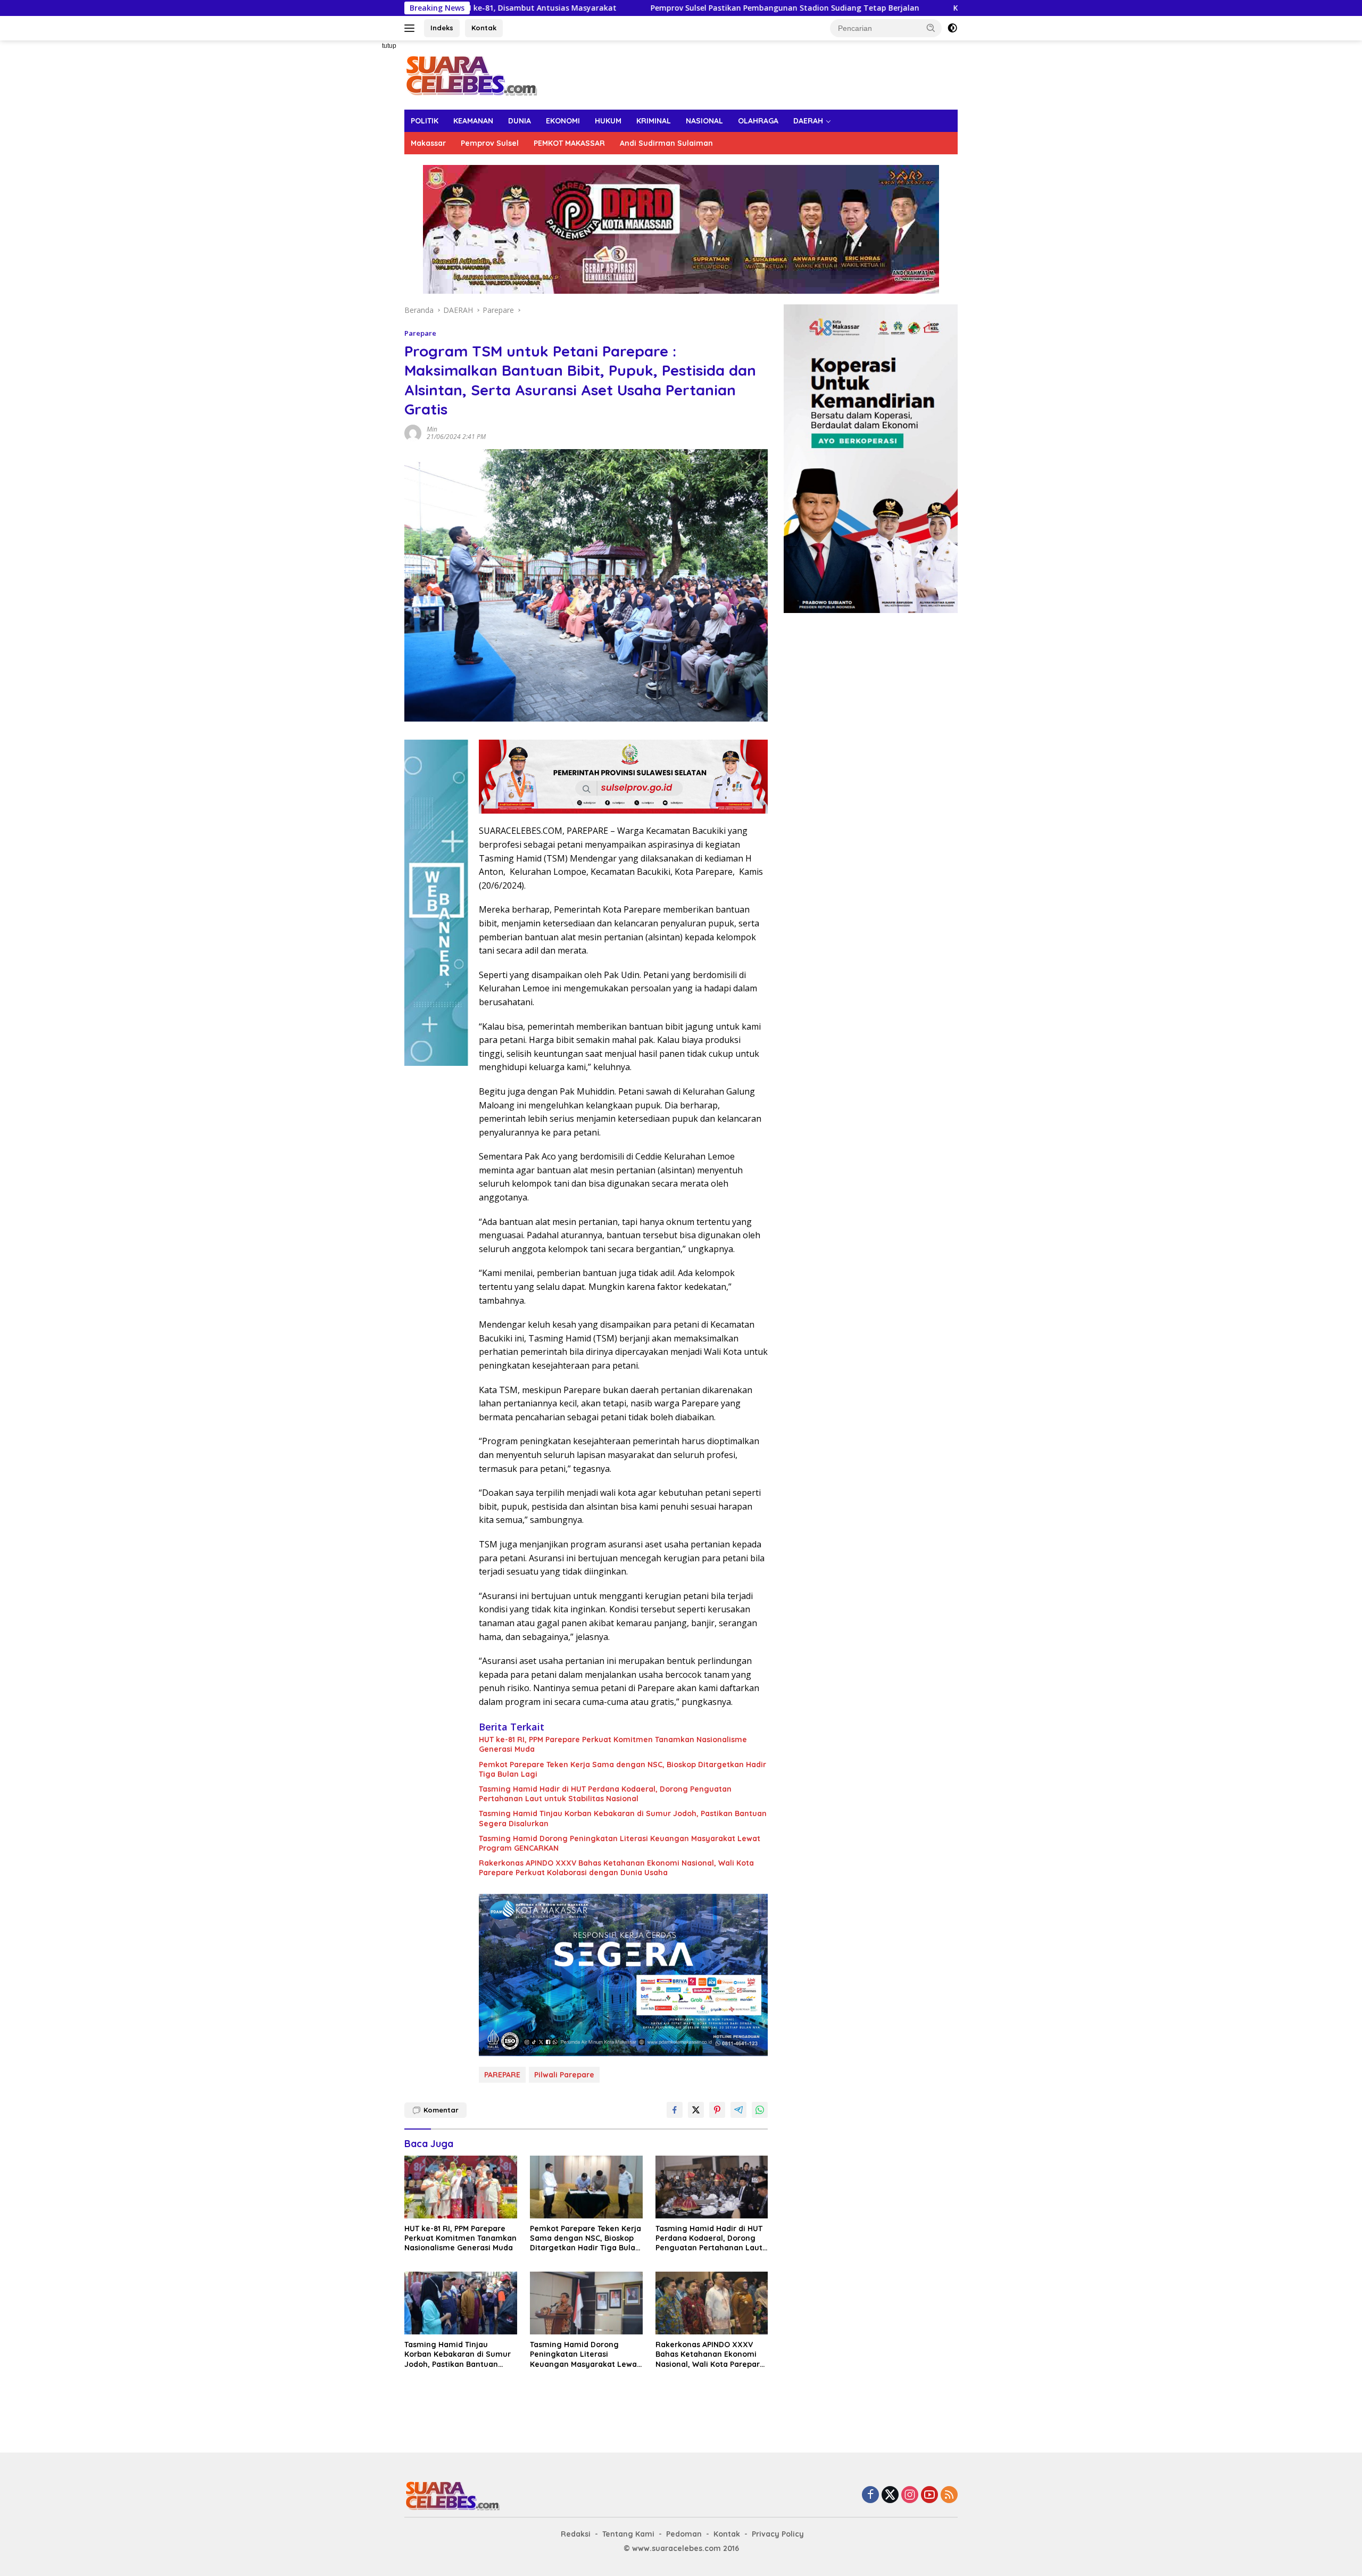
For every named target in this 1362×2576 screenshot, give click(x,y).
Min (432, 429)
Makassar (428, 143)
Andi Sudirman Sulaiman (666, 143)
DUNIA (520, 121)
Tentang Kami (628, 2534)
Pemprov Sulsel (490, 143)
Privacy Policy (778, 2534)
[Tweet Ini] (696, 2110)
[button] (931, 28)
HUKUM (608, 121)
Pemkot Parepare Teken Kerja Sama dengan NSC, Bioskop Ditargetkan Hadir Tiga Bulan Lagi (622, 1769)
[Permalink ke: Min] (413, 432)
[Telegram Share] (738, 2110)
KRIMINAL (654, 121)
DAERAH (808, 121)
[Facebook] (870, 2495)
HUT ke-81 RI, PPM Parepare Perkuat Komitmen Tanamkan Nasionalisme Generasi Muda (613, 1744)
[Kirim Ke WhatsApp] (760, 2110)
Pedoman (684, 2534)
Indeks (442, 28)
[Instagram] (910, 2495)
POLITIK (425, 121)
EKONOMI (563, 121)
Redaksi (576, 2534)
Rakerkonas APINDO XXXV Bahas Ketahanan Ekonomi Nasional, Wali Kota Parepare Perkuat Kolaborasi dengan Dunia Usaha (616, 1868)
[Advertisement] (367, 200)
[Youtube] (929, 2495)
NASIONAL (704, 121)
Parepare (420, 333)
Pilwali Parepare (564, 2075)
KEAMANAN (473, 121)
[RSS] (949, 2495)
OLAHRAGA (758, 121)
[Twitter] (890, 2495)
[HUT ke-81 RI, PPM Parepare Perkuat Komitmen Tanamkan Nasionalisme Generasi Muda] (461, 2187)
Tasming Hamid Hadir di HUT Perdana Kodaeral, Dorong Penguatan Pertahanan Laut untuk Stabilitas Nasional (605, 1794)
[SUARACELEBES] (471, 74)
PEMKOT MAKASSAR (569, 143)
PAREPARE (502, 2075)
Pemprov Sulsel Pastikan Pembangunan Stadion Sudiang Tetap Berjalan (611, 8)
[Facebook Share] (675, 2110)
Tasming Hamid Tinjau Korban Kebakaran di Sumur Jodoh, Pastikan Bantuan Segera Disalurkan (623, 1818)
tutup (389, 46)
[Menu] (412, 28)
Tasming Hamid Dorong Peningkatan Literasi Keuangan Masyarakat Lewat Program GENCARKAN (620, 1843)
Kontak (484, 28)
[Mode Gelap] (952, 28)
